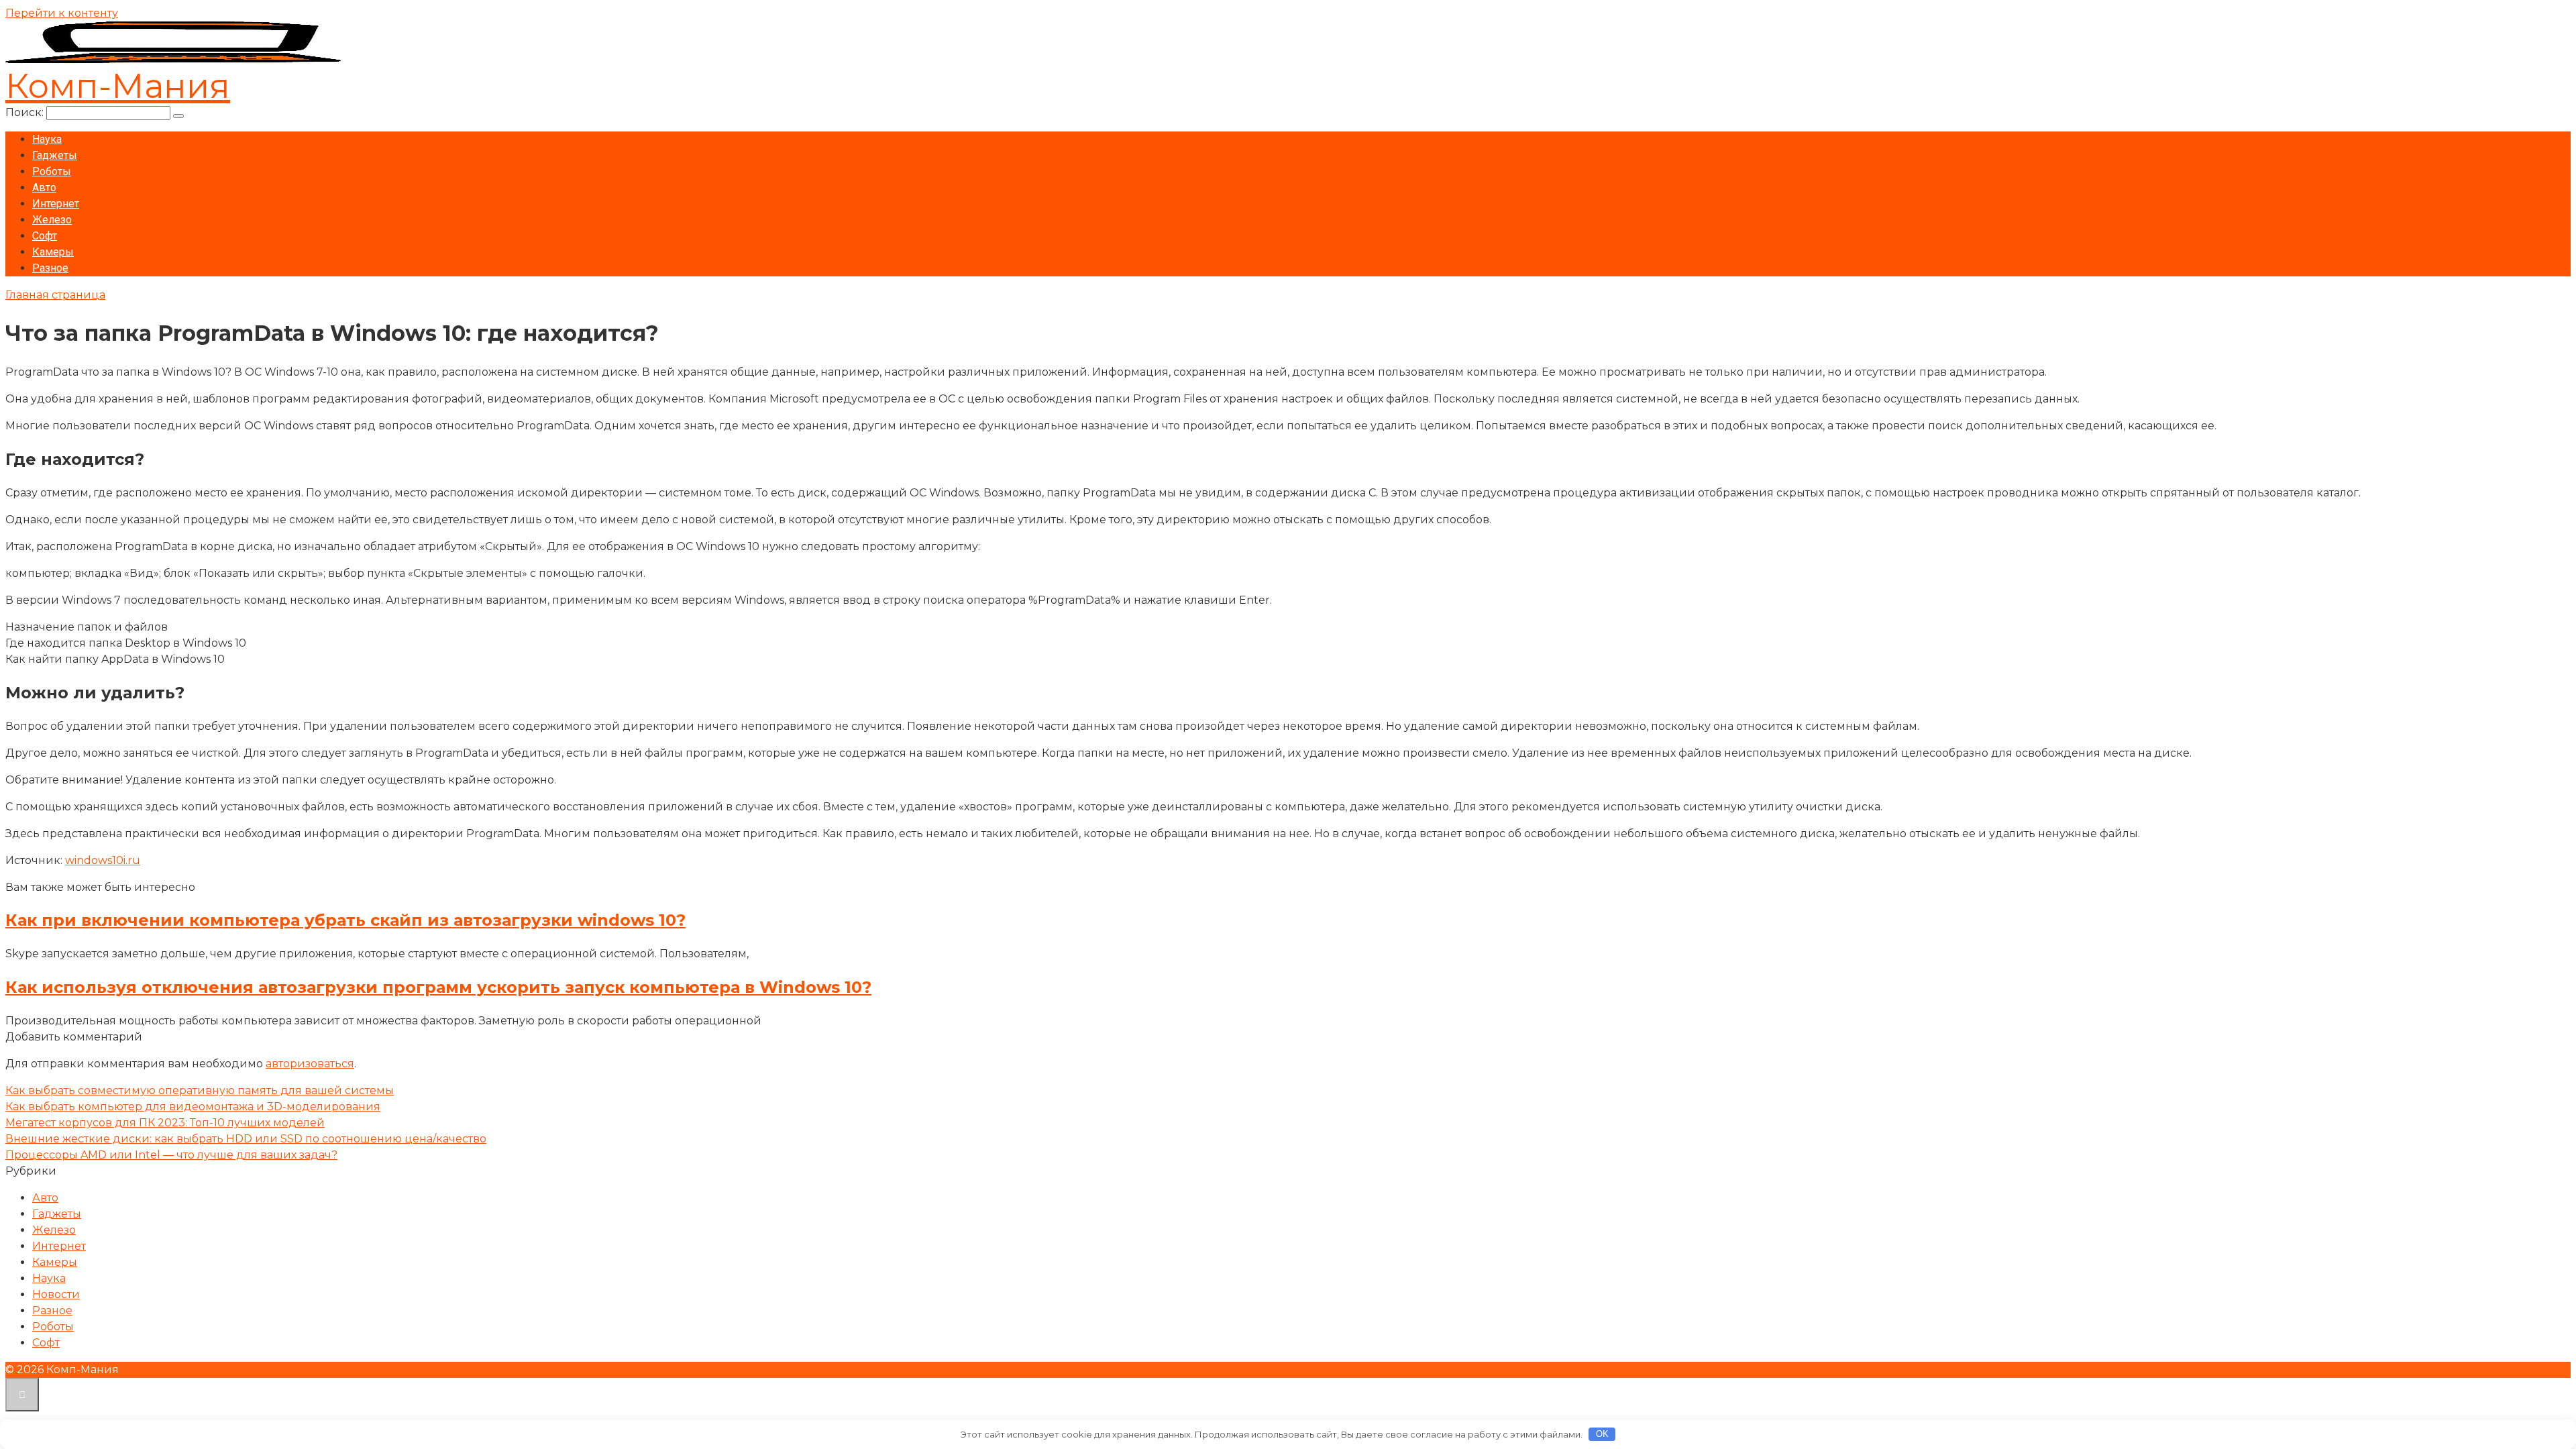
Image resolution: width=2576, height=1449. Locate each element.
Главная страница (55, 295)
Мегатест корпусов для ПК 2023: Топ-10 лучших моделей (165, 1123)
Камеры (53, 252)
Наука (47, 139)
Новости (56, 1294)
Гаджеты (55, 155)
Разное (50, 268)
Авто (44, 187)
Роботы (52, 171)
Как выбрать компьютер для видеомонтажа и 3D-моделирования (193, 1107)
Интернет (56, 204)
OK (1602, 1434)
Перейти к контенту (62, 13)
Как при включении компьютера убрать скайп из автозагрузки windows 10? (345, 920)
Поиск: (26, 112)
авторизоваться (310, 1064)
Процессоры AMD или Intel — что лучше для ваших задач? (171, 1155)
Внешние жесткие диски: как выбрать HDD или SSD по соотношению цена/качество (246, 1139)
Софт (45, 236)
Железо (52, 220)
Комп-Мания (118, 86)
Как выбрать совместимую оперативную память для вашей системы (200, 1090)
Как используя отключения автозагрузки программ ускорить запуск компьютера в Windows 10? (438, 987)
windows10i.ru (103, 860)
